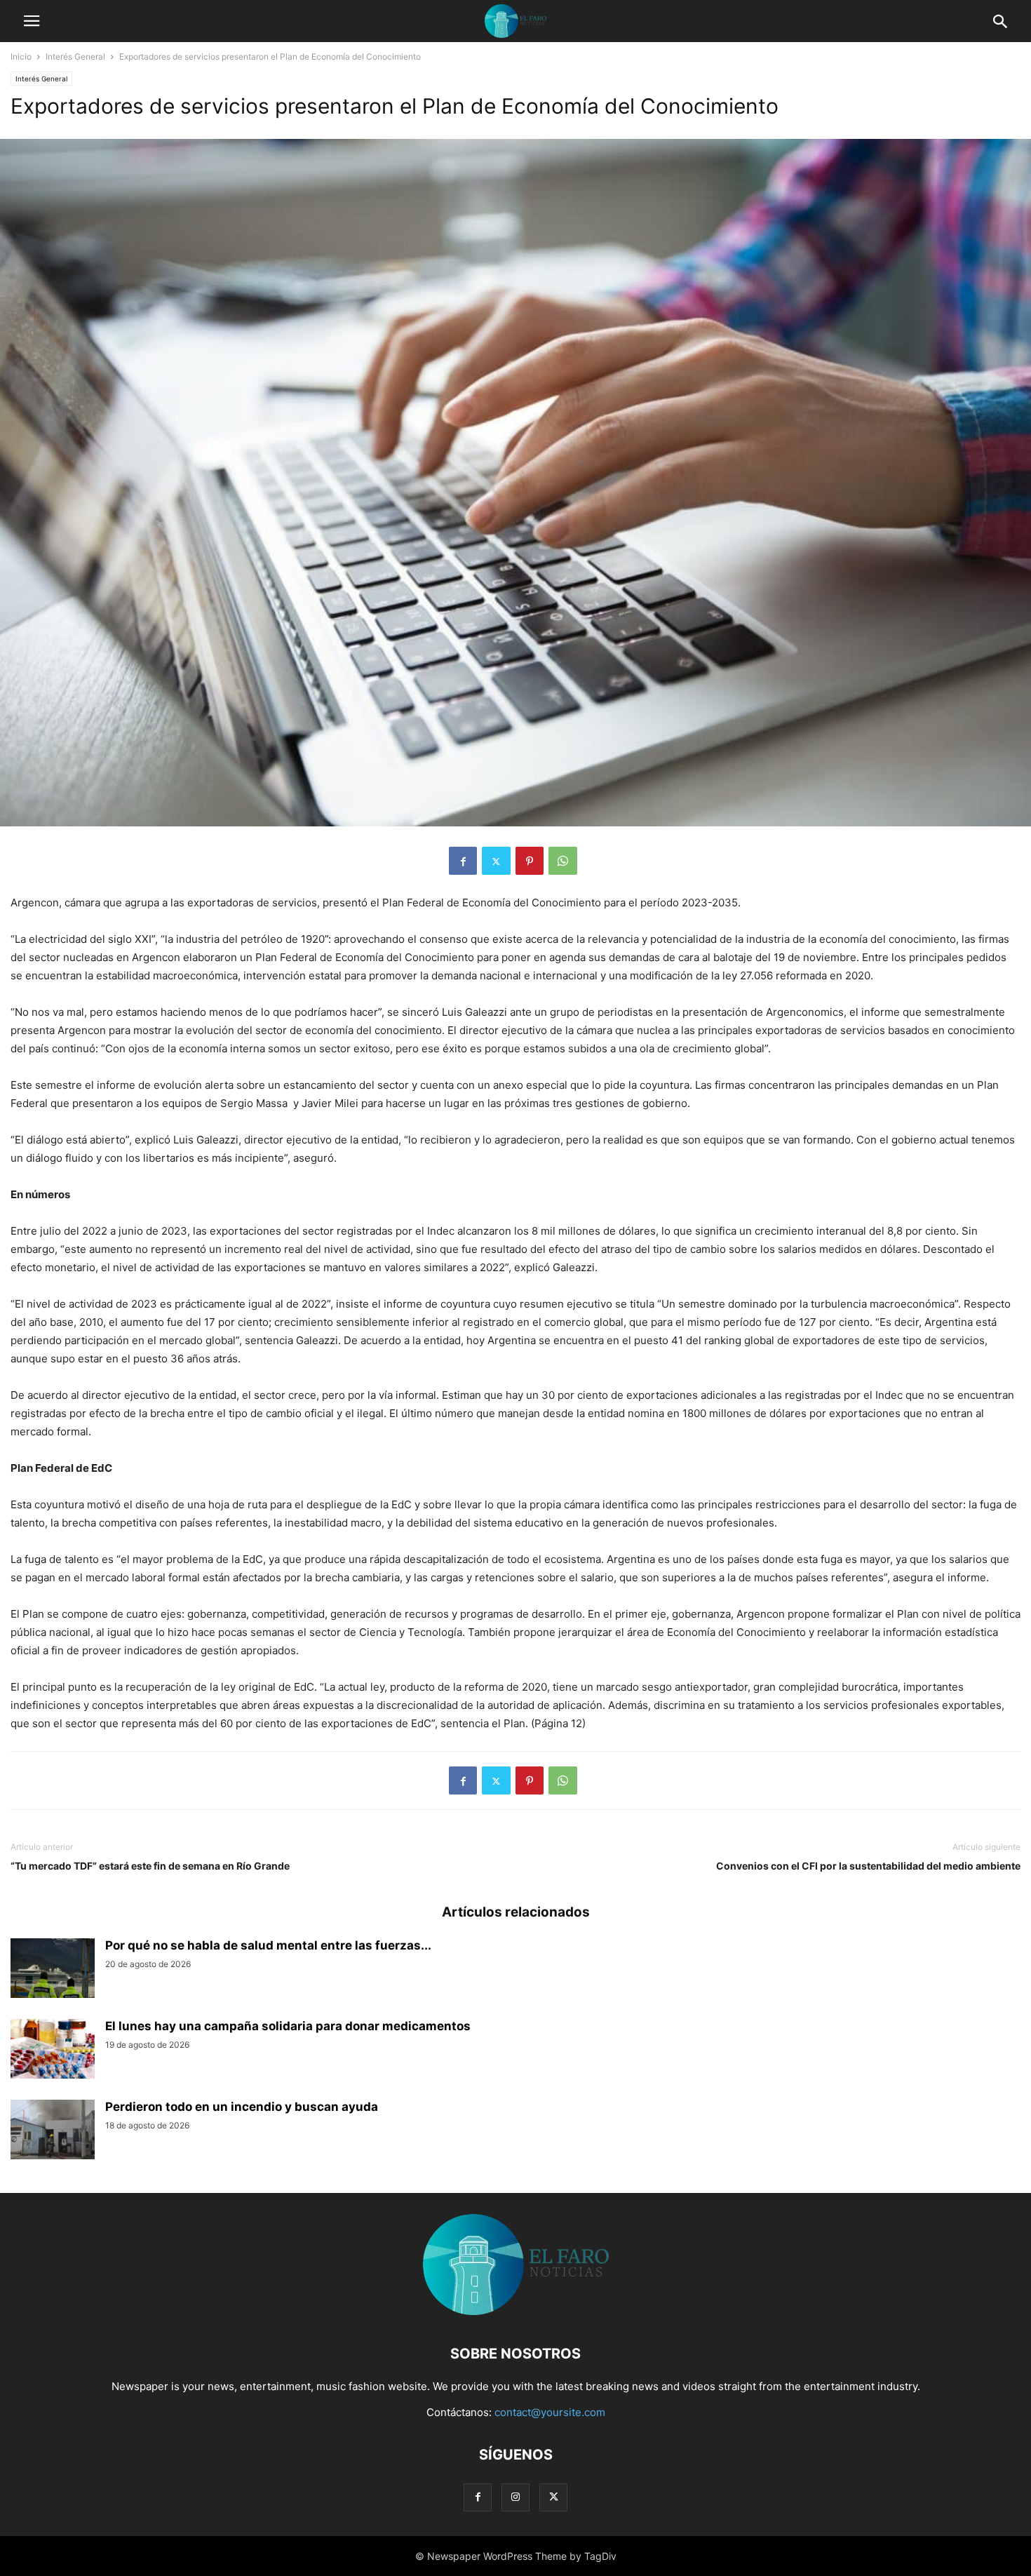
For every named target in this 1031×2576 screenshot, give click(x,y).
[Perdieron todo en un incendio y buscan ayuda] (53, 2131)
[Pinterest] (530, 861)
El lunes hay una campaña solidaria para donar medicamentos (288, 2026)
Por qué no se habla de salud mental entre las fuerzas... (268, 1945)
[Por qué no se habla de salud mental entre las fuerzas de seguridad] (53, 1970)
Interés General (75, 56)
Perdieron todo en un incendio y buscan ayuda (242, 2107)
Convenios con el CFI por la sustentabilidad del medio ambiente (868, 1866)
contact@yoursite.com (550, 2412)
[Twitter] (496, 861)
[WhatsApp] (563, 861)
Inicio (21, 56)
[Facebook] (463, 861)
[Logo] (516, 2311)
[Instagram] (515, 2497)
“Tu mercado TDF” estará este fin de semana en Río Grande (150, 1866)
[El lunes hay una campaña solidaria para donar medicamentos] (53, 2051)
